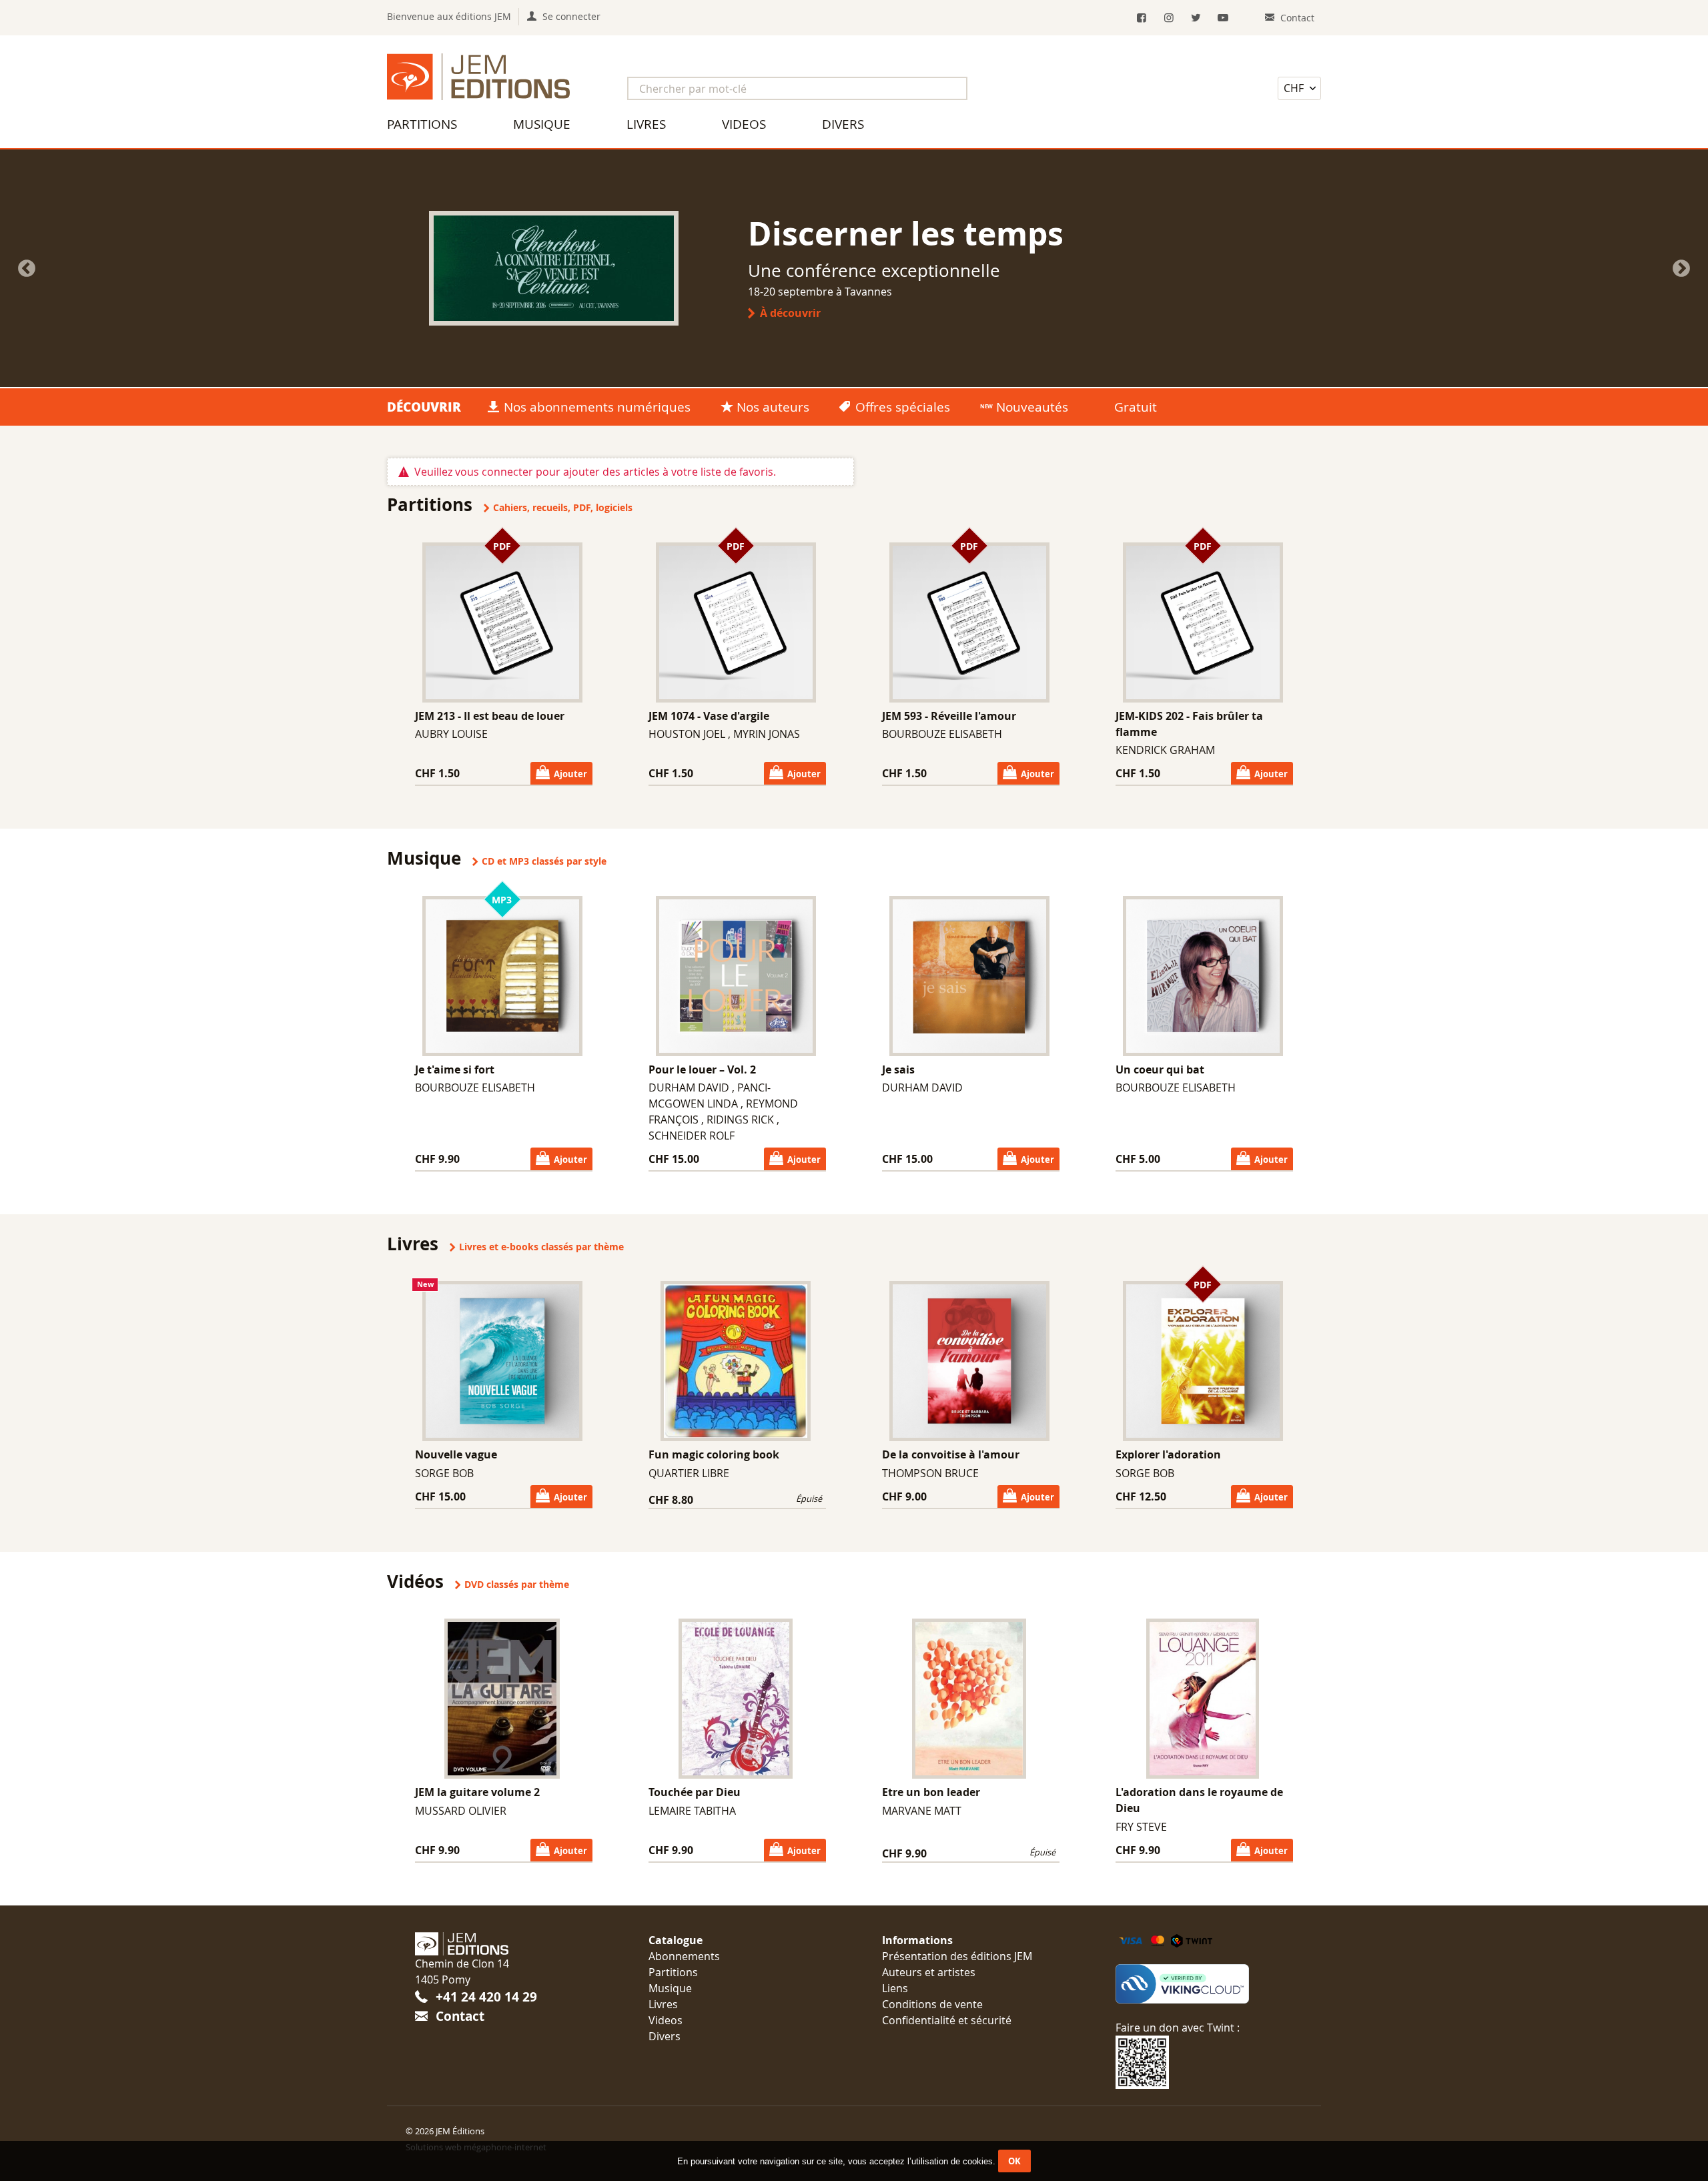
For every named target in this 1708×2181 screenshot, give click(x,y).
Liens (895, 1988)
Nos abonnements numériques (597, 407)
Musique (542, 124)
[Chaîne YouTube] (1223, 18)
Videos (744, 124)
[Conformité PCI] (1204, 1984)
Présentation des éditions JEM (957, 1956)
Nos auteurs (773, 407)
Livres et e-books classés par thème (541, 1247)
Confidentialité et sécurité (947, 2020)
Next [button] (1681, 269)
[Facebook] (1142, 18)
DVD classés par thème (517, 1585)
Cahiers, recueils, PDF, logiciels (563, 508)
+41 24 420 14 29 (486, 1997)
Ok (1014, 2161)
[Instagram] (1169, 18)
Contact (460, 2016)
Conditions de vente (932, 2004)
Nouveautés (1032, 407)
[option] (854, 268)
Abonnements (684, 1956)
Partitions (422, 124)
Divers (843, 124)
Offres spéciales (903, 407)
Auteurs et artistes (929, 1972)
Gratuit (1136, 407)
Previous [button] (27, 269)
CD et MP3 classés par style (544, 861)
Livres (646, 124)
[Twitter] (1196, 18)
